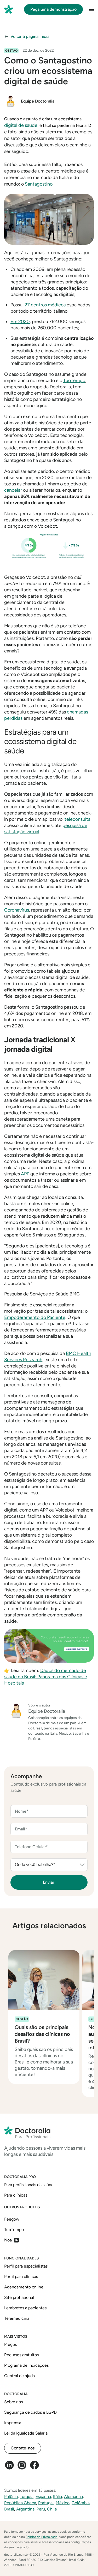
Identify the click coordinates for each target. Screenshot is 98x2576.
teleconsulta (77, 819)
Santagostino (39, 184)
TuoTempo (74, 380)
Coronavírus (17, 910)
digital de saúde (21, 125)
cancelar (13, 490)
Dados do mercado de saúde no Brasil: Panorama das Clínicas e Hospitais (46, 1677)
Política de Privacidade (42, 2537)
